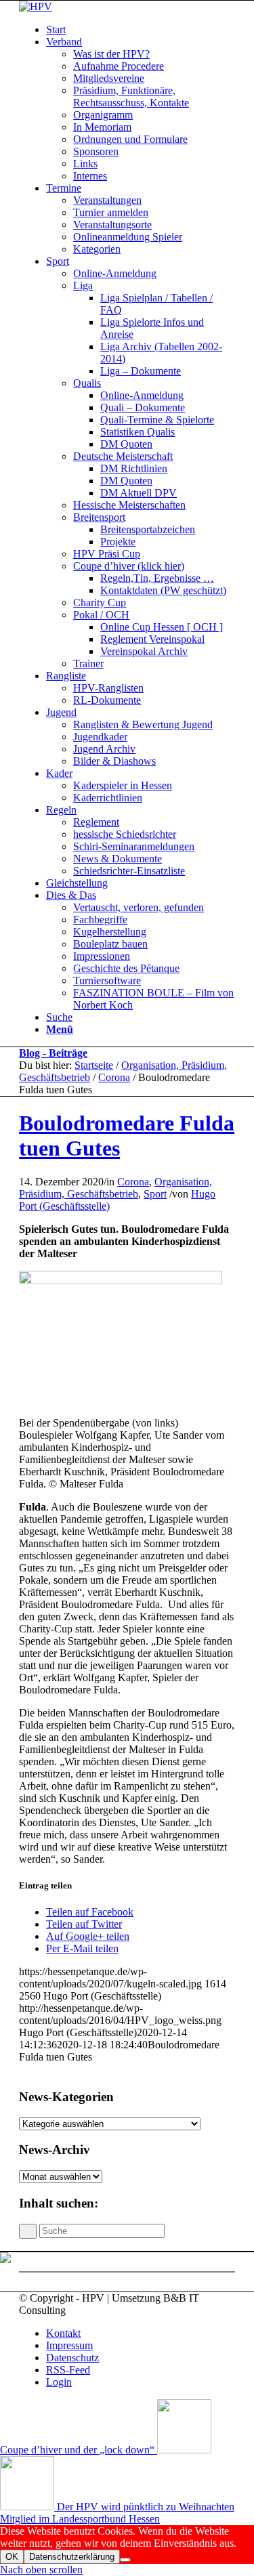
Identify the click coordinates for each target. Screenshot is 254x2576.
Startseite (94, 1065)
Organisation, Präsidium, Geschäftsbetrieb (115, 1188)
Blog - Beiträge (53, 1053)
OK (12, 2557)
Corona (114, 1077)
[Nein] (125, 2560)
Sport (155, 1194)
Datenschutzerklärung (72, 2557)
